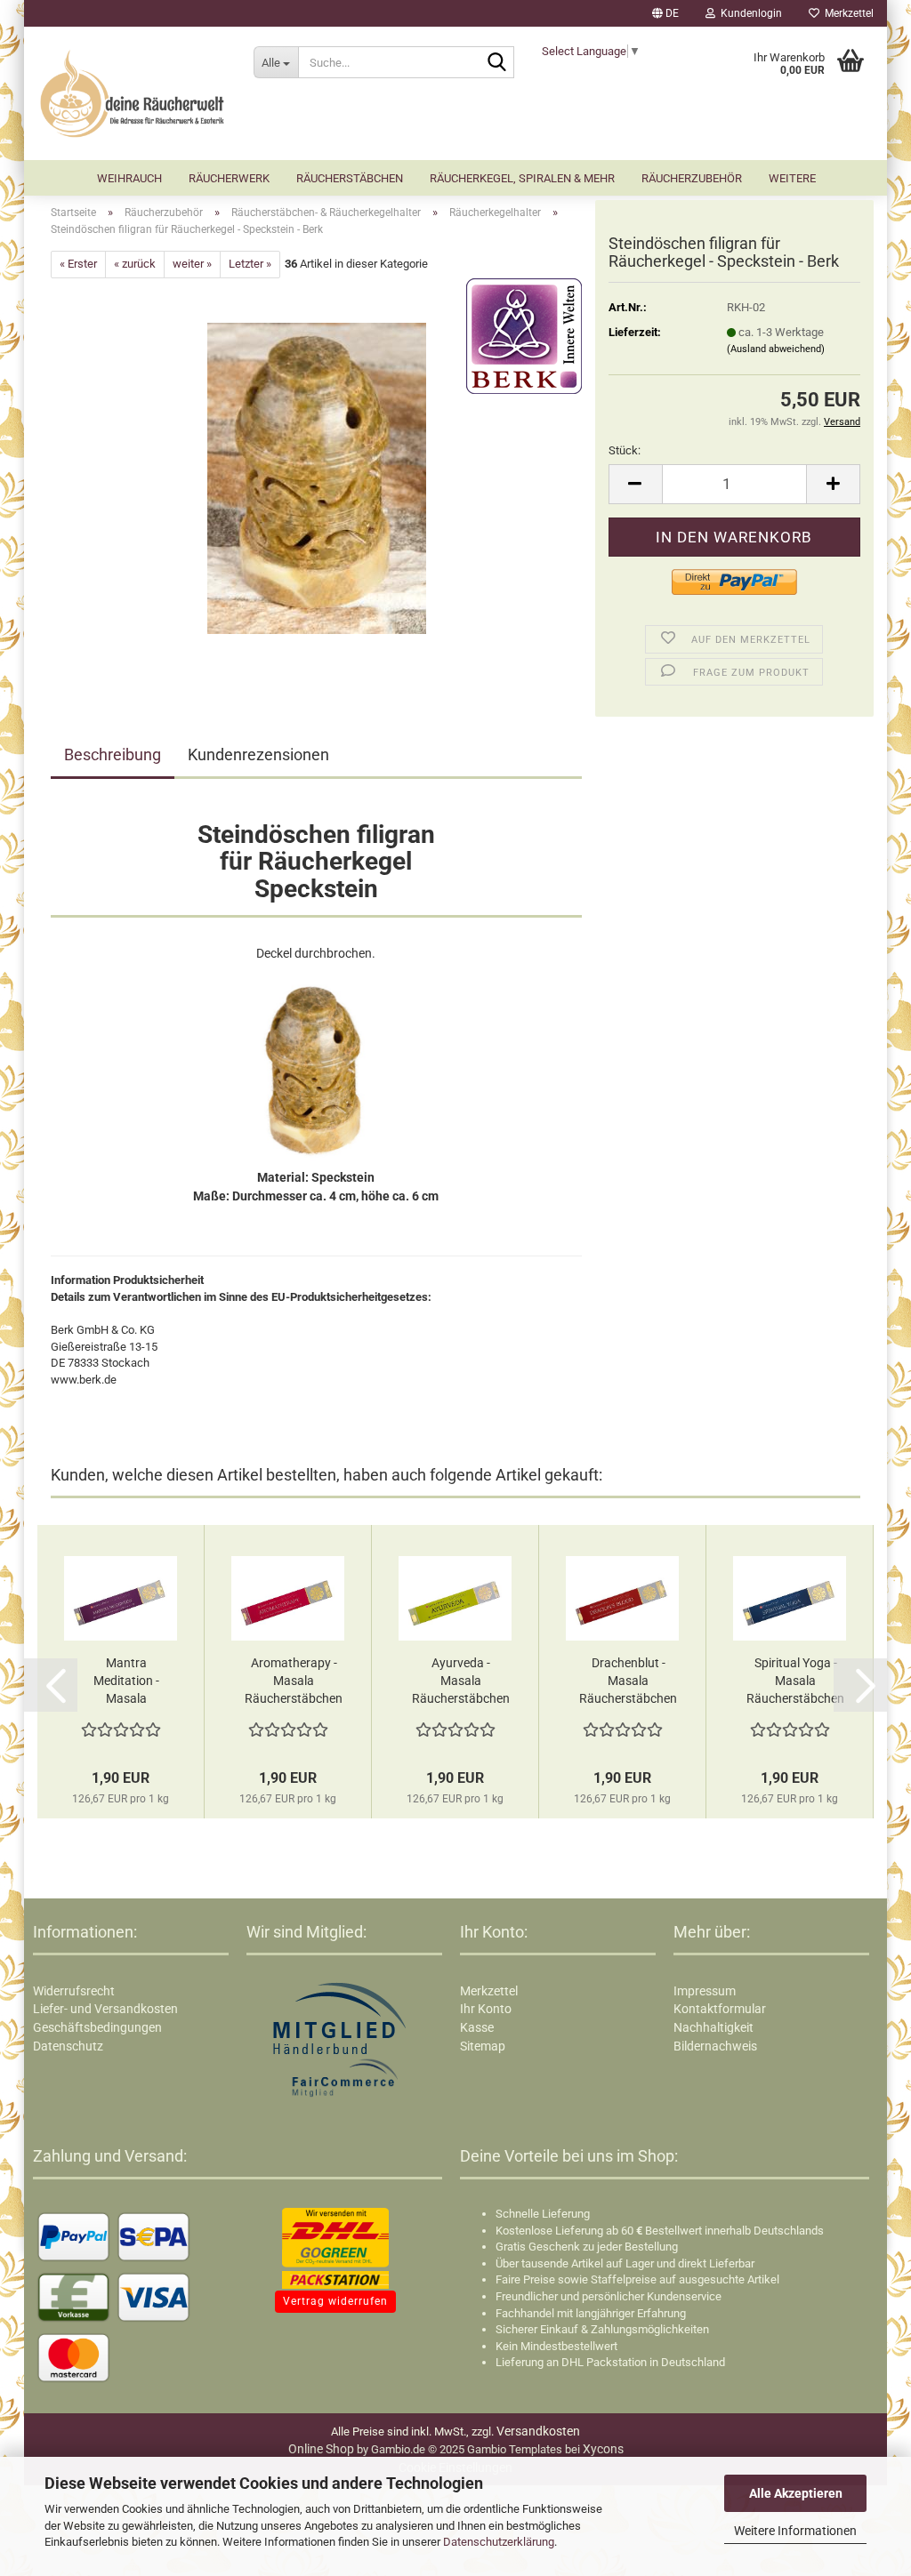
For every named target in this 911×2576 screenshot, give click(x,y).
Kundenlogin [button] (749, 13)
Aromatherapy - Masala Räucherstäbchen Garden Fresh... (294, 1681)
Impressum (705, 1991)
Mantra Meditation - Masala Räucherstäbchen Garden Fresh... (126, 1681)
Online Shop (321, 2449)
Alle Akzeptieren (796, 2493)
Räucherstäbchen (350, 178)
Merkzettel (847, 13)
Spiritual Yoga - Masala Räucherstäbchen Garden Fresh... (795, 1681)
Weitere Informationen (795, 2531)
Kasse (477, 2027)
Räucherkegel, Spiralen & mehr (522, 178)
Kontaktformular (720, 2009)
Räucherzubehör (692, 178)
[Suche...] (497, 63)
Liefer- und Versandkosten (105, 2009)
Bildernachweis (715, 2046)
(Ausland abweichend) (776, 349)
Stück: (625, 450)
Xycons (603, 2449)
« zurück (135, 264)
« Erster (78, 264)
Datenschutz (68, 2046)
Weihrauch (129, 178)
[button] (665, 13)
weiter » (192, 264)
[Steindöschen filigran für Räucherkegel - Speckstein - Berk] (317, 477)
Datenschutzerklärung (499, 2542)
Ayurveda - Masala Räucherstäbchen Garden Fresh (461, 1681)
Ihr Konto (486, 2009)
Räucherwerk (229, 178)
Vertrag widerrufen (335, 2301)
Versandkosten (538, 2431)
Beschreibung (113, 754)
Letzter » (250, 264)
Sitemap (483, 2046)
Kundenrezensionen (258, 754)
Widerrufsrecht (74, 1991)
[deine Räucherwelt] (132, 93)
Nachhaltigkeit (713, 2027)
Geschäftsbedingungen (97, 2027)
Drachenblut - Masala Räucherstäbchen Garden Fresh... (628, 1681)
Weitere (792, 178)
